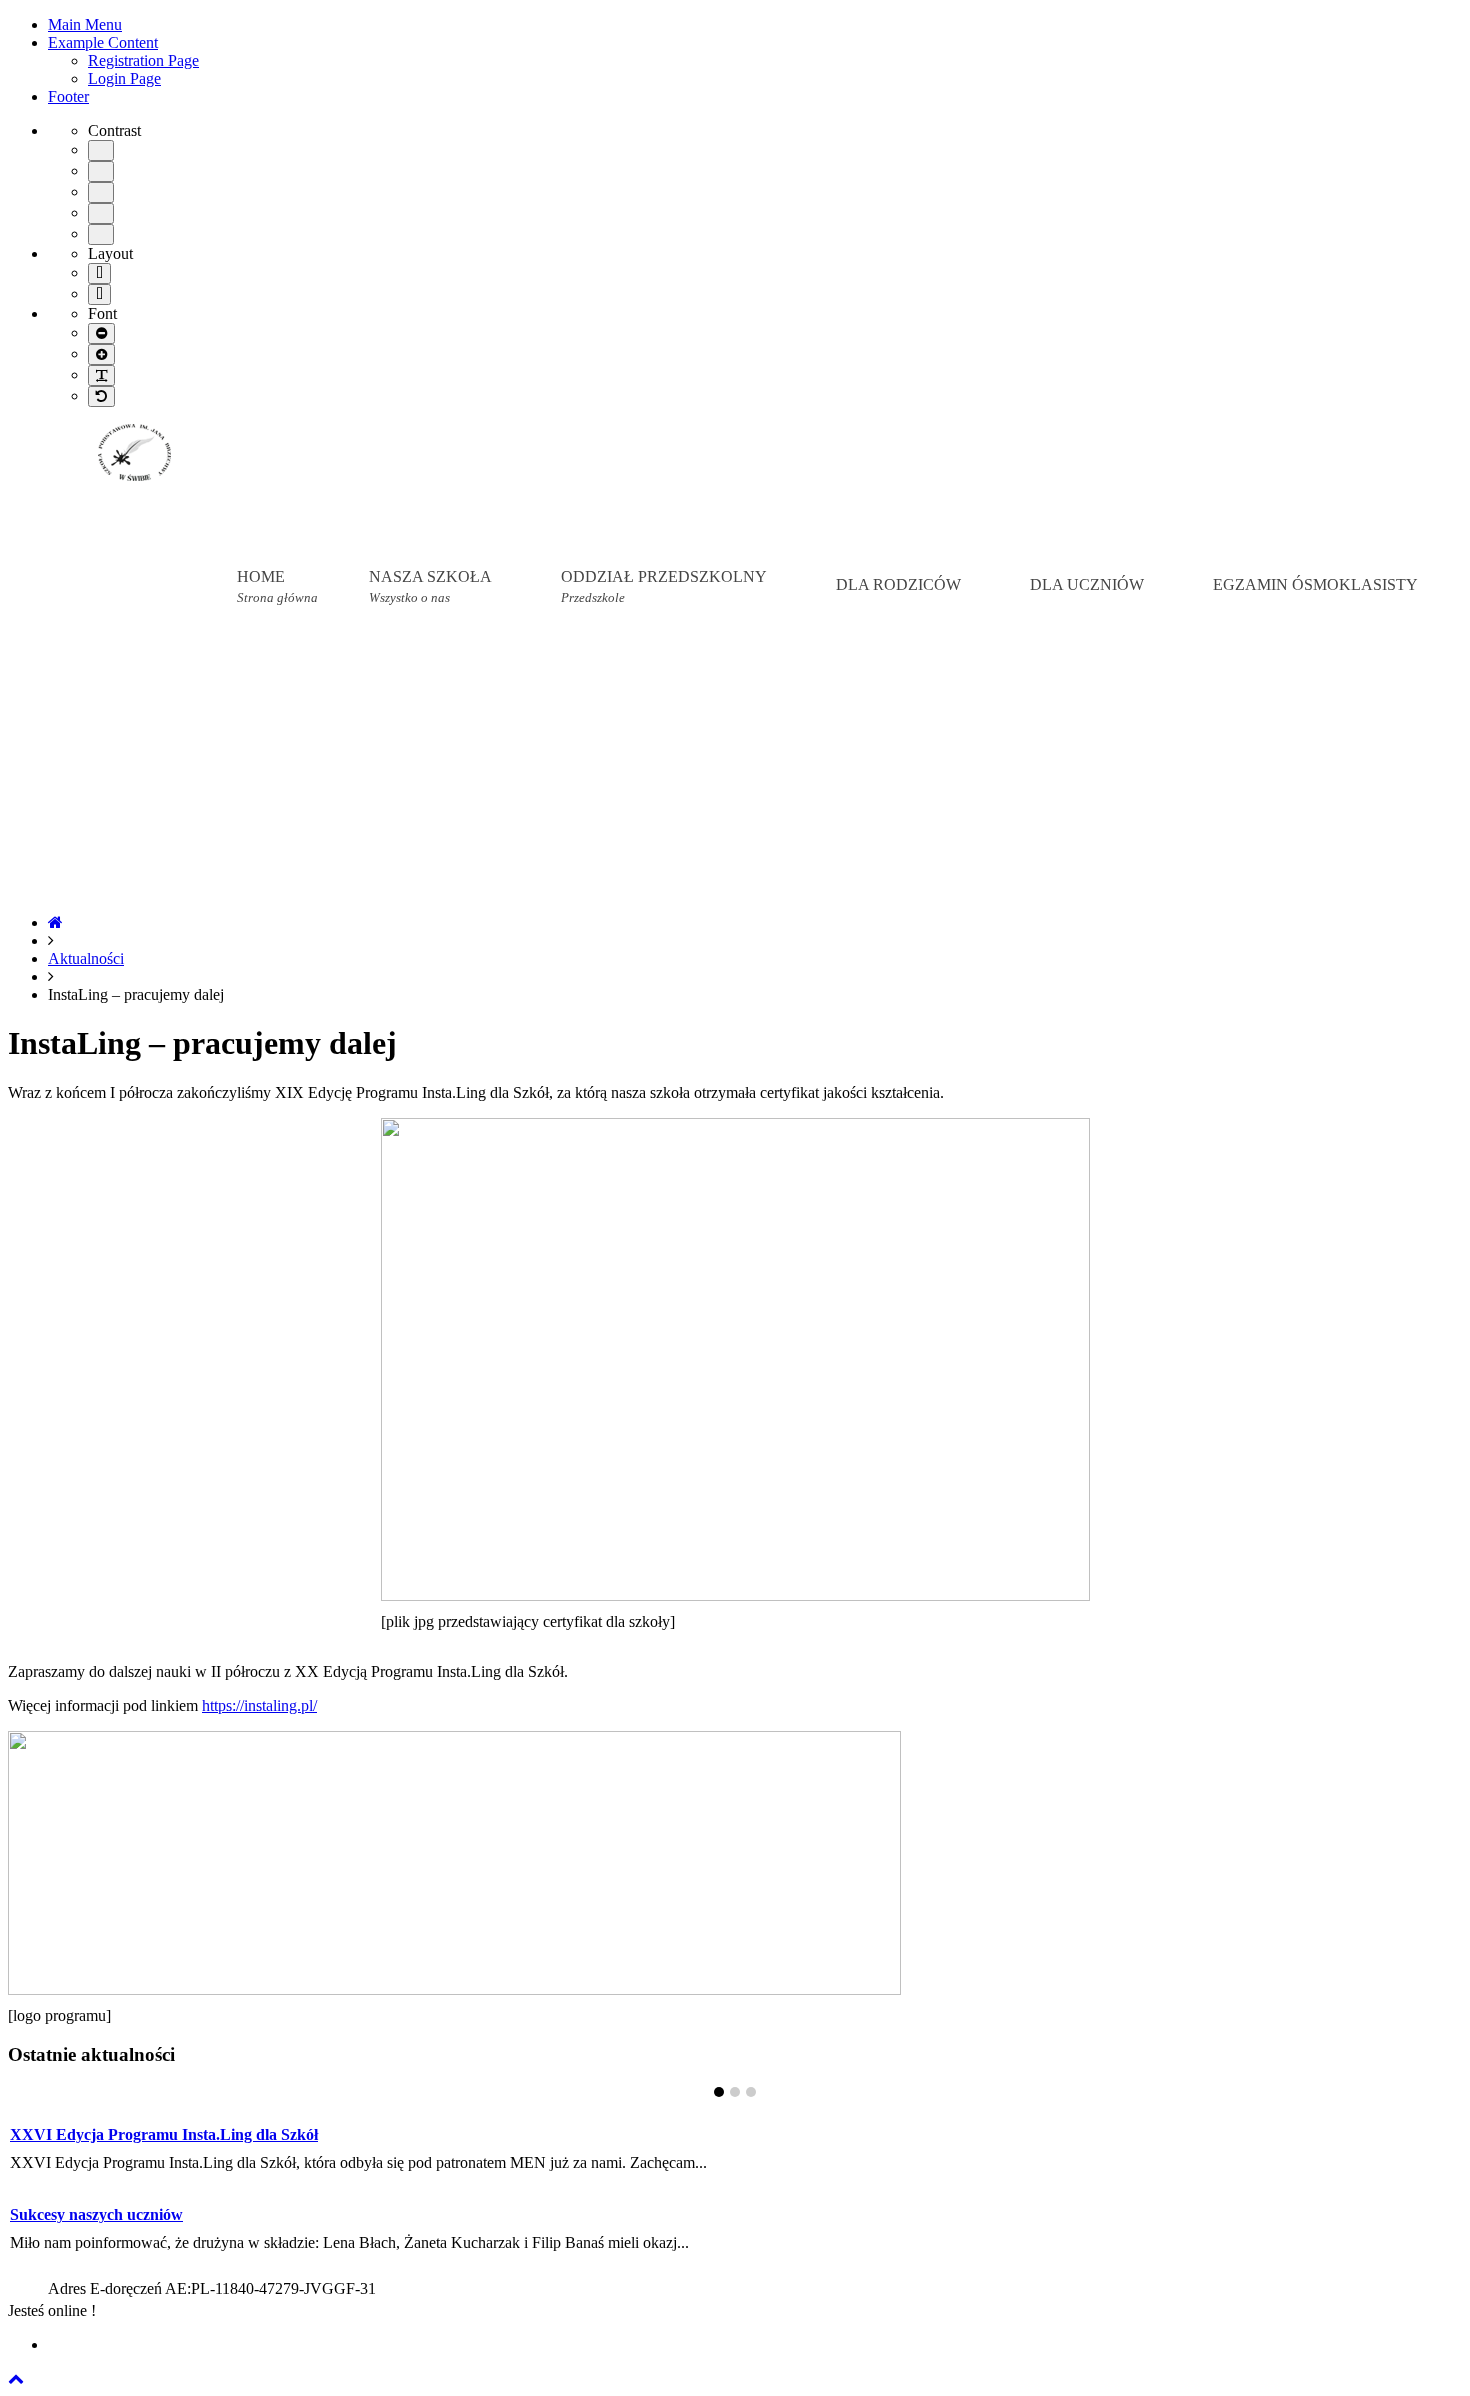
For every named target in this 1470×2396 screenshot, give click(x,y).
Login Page (124, 78)
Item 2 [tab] (735, 2092)
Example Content (103, 42)
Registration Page (143, 60)
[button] (16, 2378)
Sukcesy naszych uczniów (96, 2214)
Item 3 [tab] (751, 2092)
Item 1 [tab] (719, 2092)
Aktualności (86, 958)
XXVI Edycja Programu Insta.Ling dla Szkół (164, 2134)
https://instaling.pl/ (259, 1705)
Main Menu (85, 24)
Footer (68, 96)
